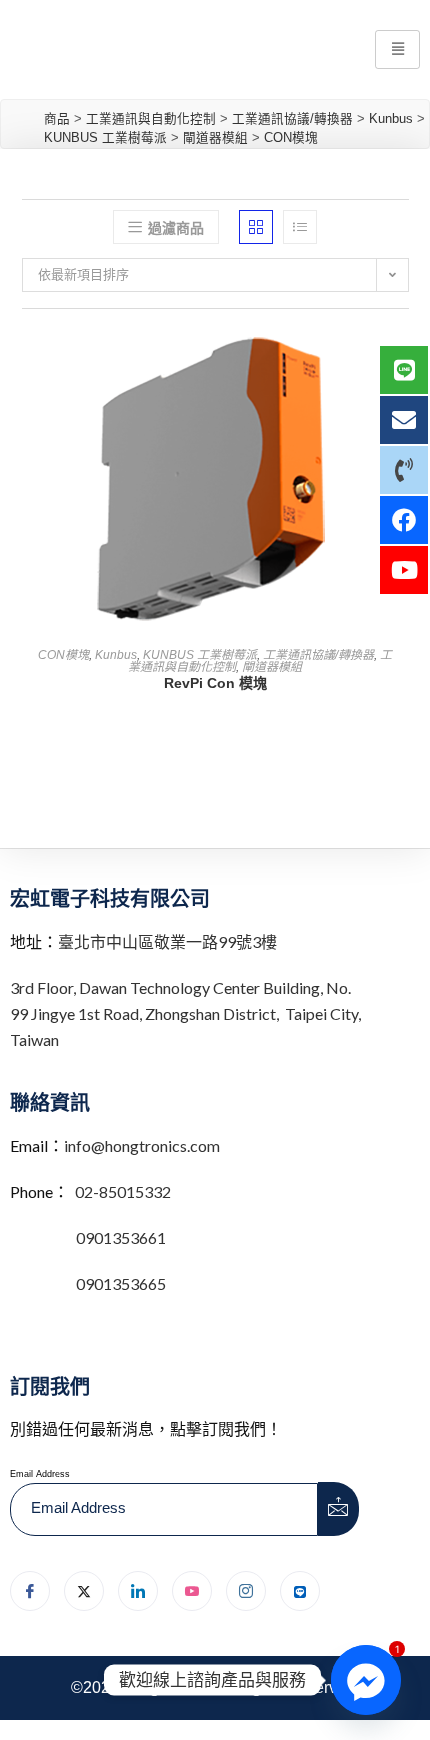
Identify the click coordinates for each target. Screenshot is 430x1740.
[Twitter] (84, 1591)
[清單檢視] (300, 227)
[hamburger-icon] (397, 49)
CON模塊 (63, 655)
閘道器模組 (272, 667)
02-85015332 (123, 1191)
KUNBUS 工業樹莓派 (200, 655)
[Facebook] (30, 1591)
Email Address (40, 1474)
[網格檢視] (256, 227)
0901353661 (121, 1237)
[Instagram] (246, 1591)
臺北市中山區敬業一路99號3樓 (167, 941)
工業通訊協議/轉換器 (318, 655)
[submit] (339, 1509)
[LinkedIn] (138, 1591)
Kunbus (116, 655)
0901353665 (119, 1283)
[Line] (300, 1591)
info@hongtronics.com (142, 1145)
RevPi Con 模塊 (215, 683)
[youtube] (192, 1591)
